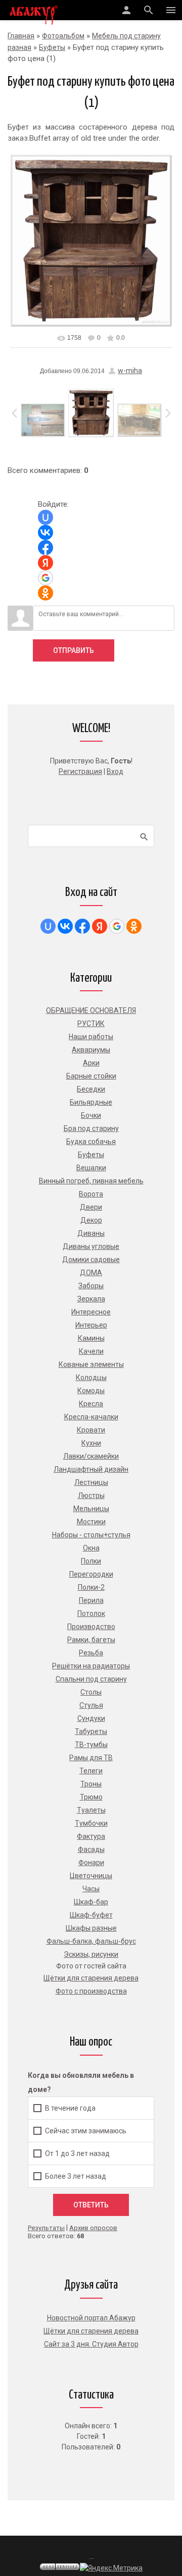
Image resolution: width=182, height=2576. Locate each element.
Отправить (74, 650)
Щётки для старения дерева (91, 2331)
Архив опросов (93, 2228)
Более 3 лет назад (76, 2176)
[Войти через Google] (45, 578)
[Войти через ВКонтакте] (45, 532)
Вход (115, 771)
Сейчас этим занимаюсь (86, 2130)
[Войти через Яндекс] (45, 563)
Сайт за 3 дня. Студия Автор (91, 2344)
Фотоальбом (63, 36)
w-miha (130, 371)
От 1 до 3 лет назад (77, 2153)
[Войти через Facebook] (45, 548)
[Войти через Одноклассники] (45, 593)
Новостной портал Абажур (91, 2318)
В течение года (70, 2108)
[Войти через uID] (45, 517)
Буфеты (52, 47)
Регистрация (80, 771)
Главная (21, 36)
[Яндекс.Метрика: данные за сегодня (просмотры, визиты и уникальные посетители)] (111, 2568)
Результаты (46, 2228)
